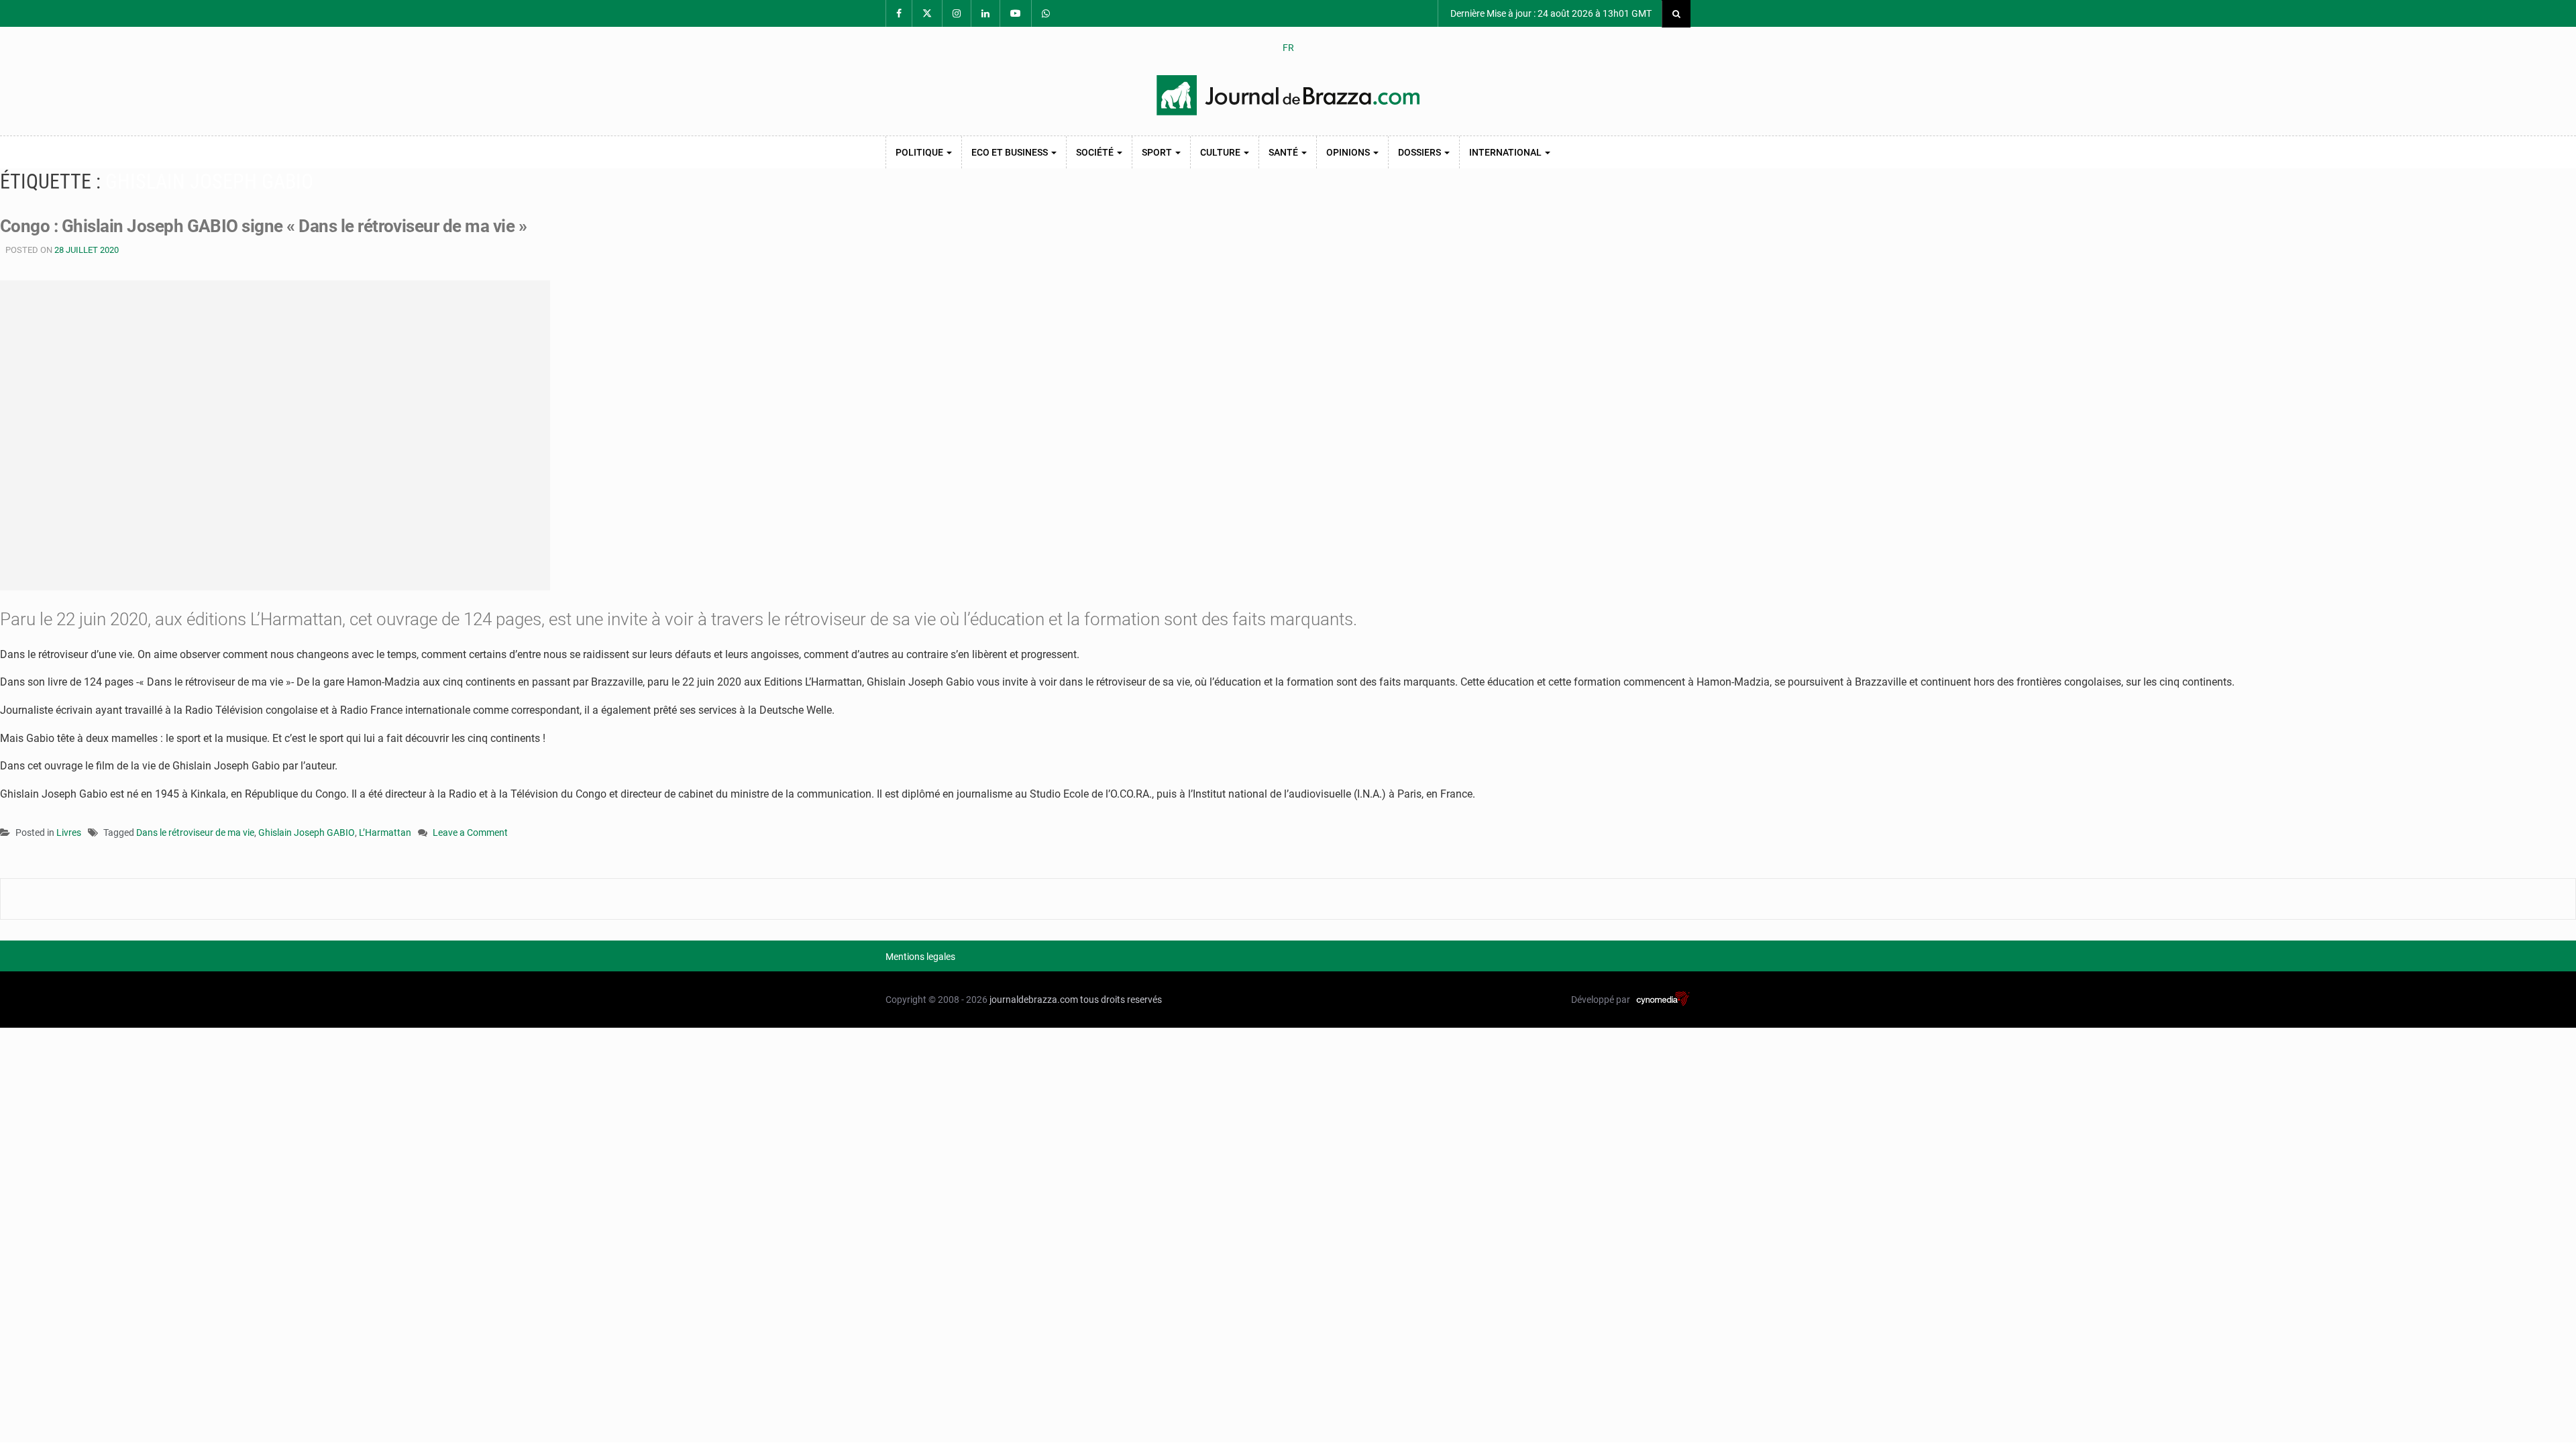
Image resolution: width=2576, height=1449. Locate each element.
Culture (1221, 152)
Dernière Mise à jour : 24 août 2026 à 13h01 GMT (1550, 13)
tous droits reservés (1121, 1000)
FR (1288, 48)
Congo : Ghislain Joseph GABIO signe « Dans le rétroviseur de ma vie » (263, 226)
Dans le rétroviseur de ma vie (195, 833)
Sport (1158, 152)
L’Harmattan (385, 833)
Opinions (1349, 152)
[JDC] (1288, 95)
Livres (69, 833)
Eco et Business (1011, 152)
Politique (920, 152)
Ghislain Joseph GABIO (307, 833)
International (1506, 152)
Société (1096, 152)
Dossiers (1420, 152)
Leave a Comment (470, 834)
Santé (1284, 152)
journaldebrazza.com (1034, 1000)
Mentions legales (920, 957)
